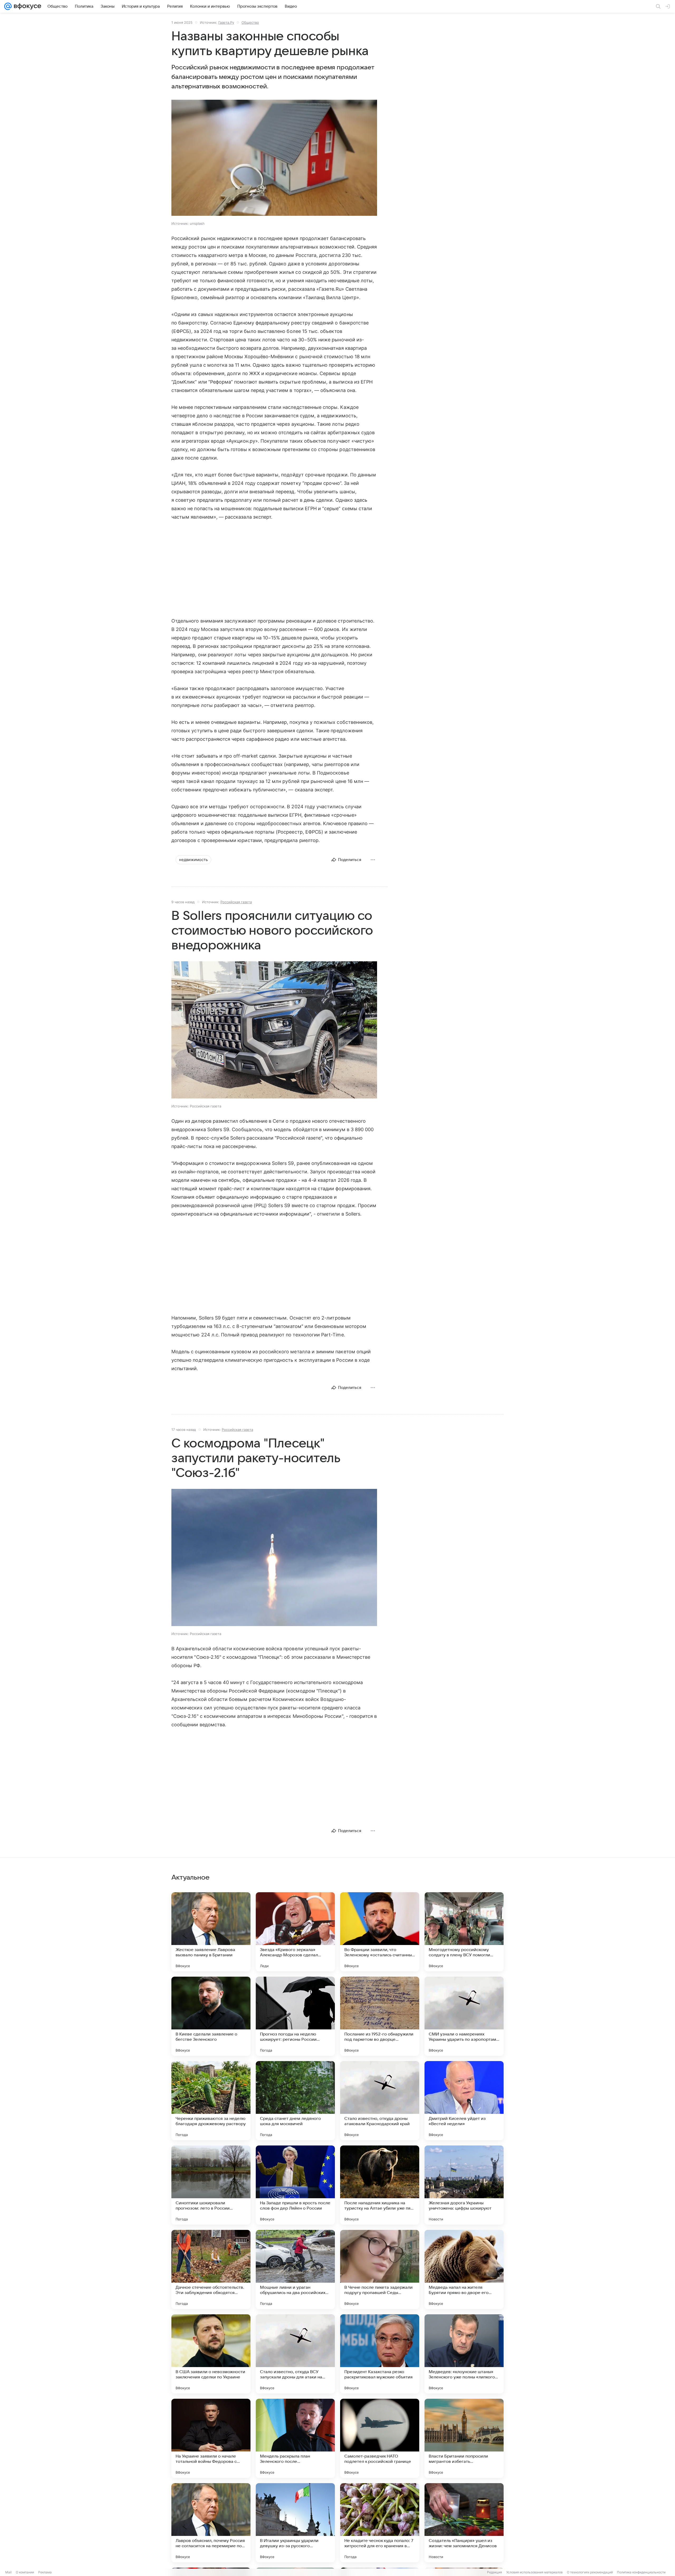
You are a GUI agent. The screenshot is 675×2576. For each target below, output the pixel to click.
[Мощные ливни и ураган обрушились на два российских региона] (295, 2269)
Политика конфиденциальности (641, 2572)
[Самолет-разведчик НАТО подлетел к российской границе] (380, 2438)
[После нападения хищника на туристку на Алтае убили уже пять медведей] (380, 2185)
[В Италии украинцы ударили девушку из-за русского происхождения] (295, 2523)
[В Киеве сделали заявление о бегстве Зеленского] (211, 2016)
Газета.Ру (226, 22)
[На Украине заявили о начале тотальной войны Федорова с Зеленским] (211, 2438)
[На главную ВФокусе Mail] (26, 6)
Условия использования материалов (534, 2572)
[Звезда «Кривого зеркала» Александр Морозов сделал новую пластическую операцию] (295, 1932)
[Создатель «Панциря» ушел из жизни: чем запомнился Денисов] (464, 2523)
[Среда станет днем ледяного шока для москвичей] (295, 2101)
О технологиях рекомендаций (590, 2572)
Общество (250, 22)
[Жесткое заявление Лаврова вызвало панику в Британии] (211, 1932)
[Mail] (8, 6)
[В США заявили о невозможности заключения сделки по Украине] (211, 2354)
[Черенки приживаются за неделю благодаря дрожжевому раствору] (211, 2101)
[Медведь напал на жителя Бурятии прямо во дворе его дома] (464, 2269)
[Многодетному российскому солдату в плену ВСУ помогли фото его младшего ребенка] (464, 1932)
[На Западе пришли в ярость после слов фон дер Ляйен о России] (295, 2185)
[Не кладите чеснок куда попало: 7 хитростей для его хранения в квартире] (380, 2523)
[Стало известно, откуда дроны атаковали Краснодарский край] (380, 2101)
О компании (25, 2572)
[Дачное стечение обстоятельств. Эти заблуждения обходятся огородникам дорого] (211, 2269)
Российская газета (236, 902)
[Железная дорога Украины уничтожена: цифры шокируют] (464, 2185)
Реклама (45, 2572)
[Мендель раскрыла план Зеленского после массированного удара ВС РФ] (295, 2438)
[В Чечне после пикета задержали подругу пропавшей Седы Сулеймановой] (380, 2269)
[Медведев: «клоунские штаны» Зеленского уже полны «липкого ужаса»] (464, 2354)
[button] (274, 158)
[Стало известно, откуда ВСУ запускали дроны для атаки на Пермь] (295, 2354)
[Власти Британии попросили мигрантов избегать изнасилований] (464, 2438)
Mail (8, 2572)
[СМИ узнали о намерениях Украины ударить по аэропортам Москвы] (464, 2016)
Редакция (495, 2572)
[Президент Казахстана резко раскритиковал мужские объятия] (380, 2354)
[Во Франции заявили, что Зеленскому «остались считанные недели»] (380, 1932)
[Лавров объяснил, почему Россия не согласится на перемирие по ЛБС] (211, 2523)
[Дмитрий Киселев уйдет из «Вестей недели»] (464, 2101)
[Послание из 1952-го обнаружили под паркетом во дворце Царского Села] (380, 2016)
